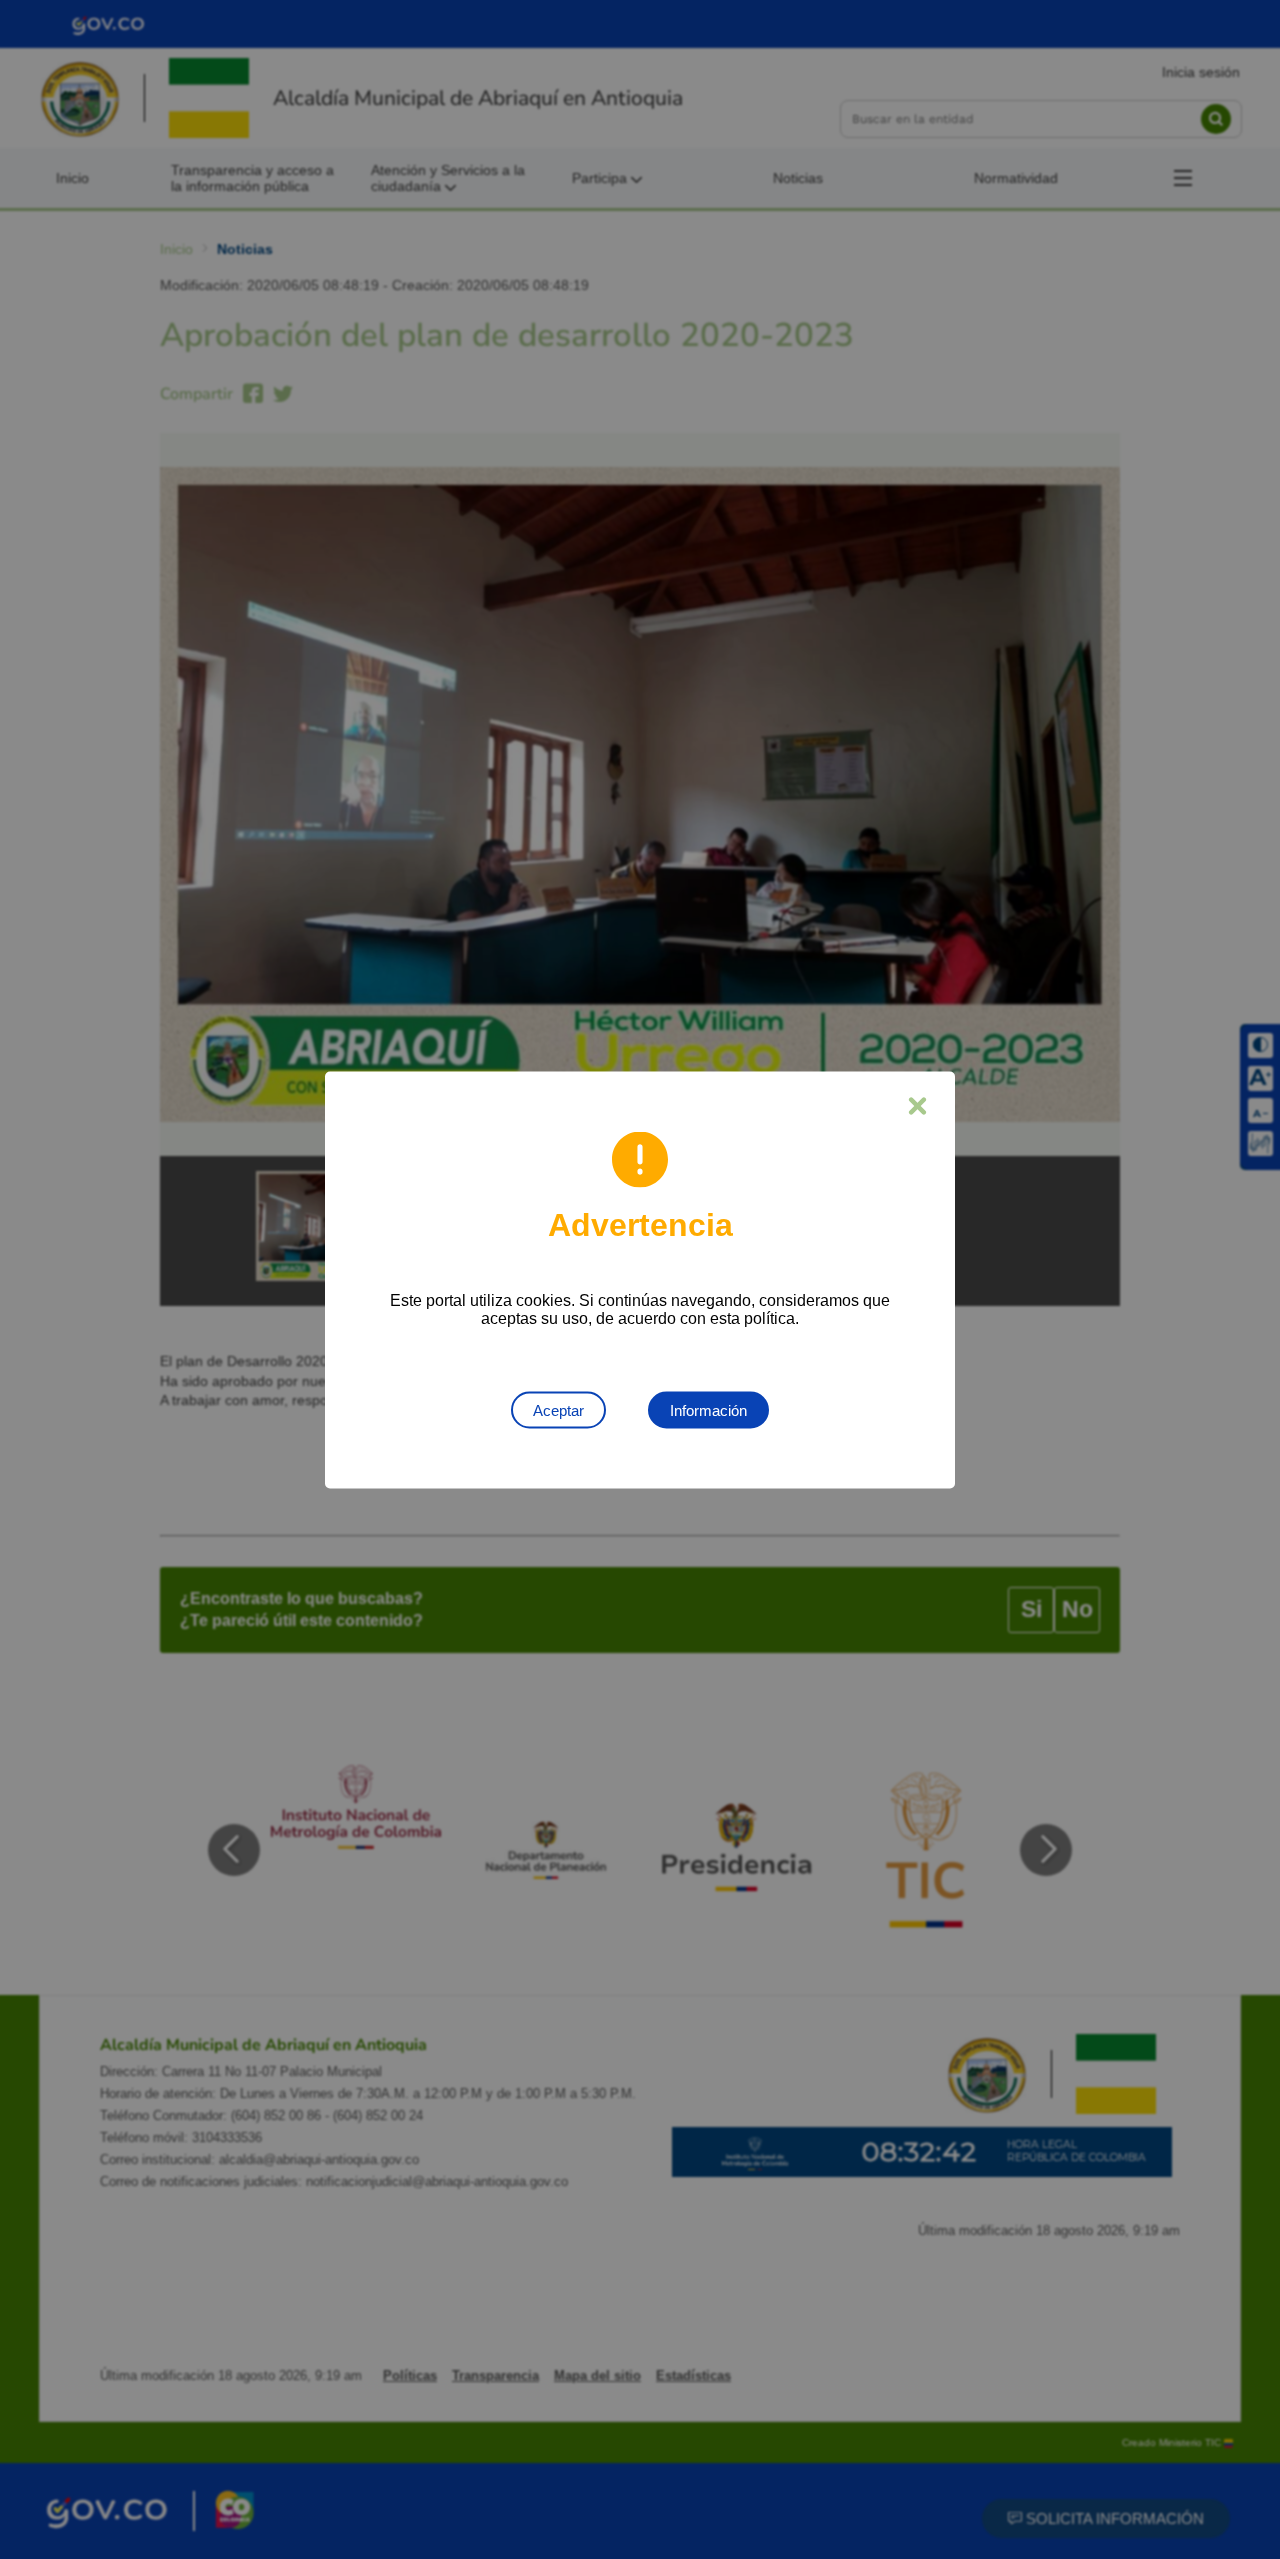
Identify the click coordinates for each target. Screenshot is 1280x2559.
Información (708, 1409)
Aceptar (558, 1409)
